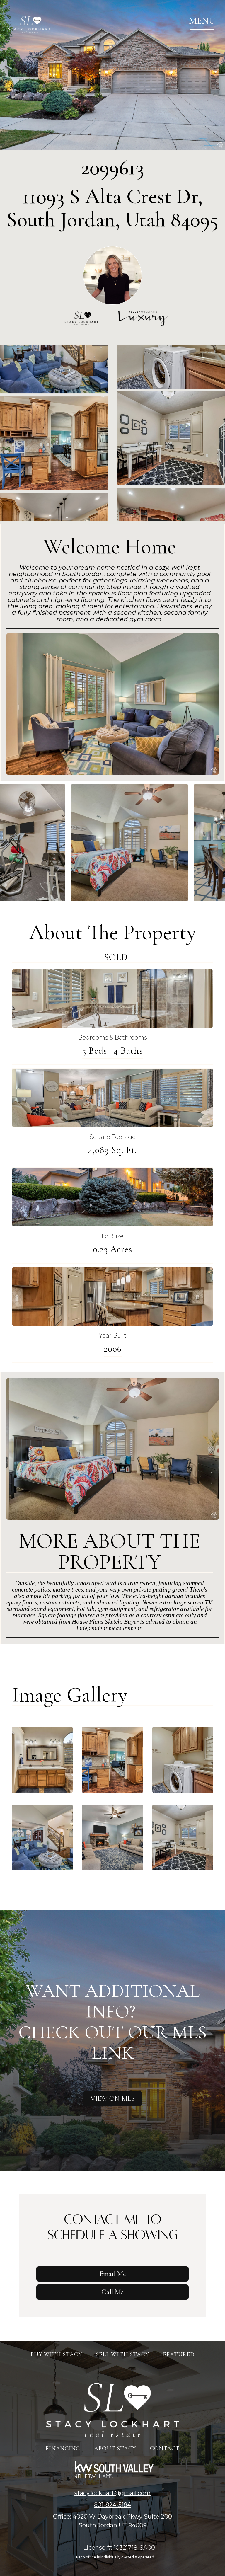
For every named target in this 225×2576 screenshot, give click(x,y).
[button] (202, 21)
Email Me (113, 2274)
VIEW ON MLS (112, 2099)
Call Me (112, 2292)
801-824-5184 (112, 2505)
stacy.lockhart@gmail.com (112, 2493)
